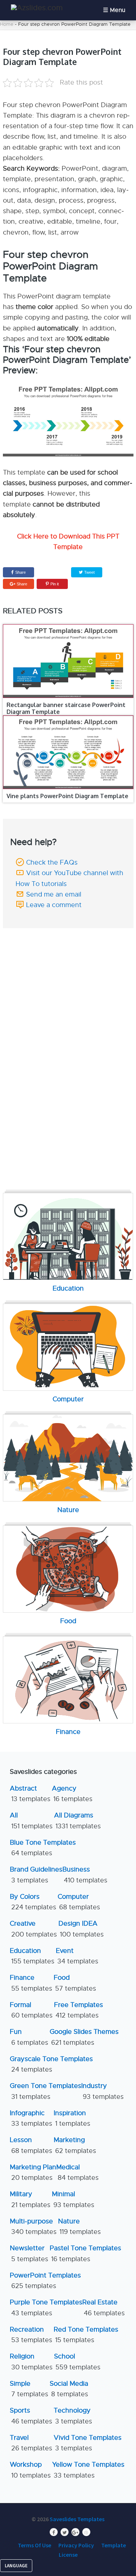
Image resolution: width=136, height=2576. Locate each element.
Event (77, 1956)
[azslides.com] (37, 8)
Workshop (30, 2470)
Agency (72, 1794)
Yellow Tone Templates (88, 2470)
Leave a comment (54, 905)
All (31, 1821)
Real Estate (104, 2307)
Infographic (31, 2118)
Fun (29, 2037)
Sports (31, 2416)
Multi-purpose (33, 2226)
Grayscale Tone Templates (51, 2064)
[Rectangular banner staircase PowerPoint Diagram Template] (68, 661)
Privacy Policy (76, 2545)
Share (20, 572)
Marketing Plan (33, 2172)
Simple (29, 2389)
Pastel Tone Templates (85, 2253)
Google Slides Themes (84, 2037)
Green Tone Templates (46, 2091)
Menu (118, 10)
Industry (102, 2091)
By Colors (33, 1902)
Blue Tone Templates (43, 1848)
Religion (31, 2362)
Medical (77, 2172)
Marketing (75, 2145)
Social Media (69, 2389)
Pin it (55, 584)
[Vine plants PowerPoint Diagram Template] (68, 752)
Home (7, 24)
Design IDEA (81, 1929)
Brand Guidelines (36, 1875)
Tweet (89, 572)
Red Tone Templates (86, 2335)
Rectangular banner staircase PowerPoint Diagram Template (66, 708)
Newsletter (29, 2253)
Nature (79, 2226)
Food (75, 1983)
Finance (31, 1983)
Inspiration (72, 2118)
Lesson (31, 2145)
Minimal (73, 2199)
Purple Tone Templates (46, 2307)
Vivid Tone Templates (88, 2443)
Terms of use (34, 2545)
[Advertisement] (69, 979)
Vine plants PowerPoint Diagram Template (67, 796)
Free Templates (79, 2010)
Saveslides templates (77, 2519)
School (77, 2362)
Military (30, 2199)
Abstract (30, 1794)
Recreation (31, 2335)
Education (32, 1956)
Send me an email (54, 894)
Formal (31, 2010)
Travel (31, 2443)
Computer (79, 1902)
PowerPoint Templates (45, 2281)
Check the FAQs (52, 862)
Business (85, 1875)
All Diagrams (77, 1821)
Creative (33, 1929)
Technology (73, 2416)
